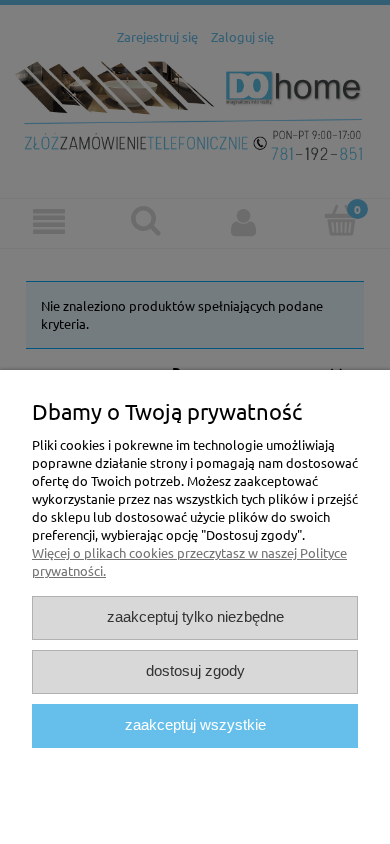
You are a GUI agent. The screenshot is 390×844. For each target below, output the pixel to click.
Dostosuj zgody (195, 671)
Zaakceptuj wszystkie (195, 725)
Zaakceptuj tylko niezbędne (195, 617)
